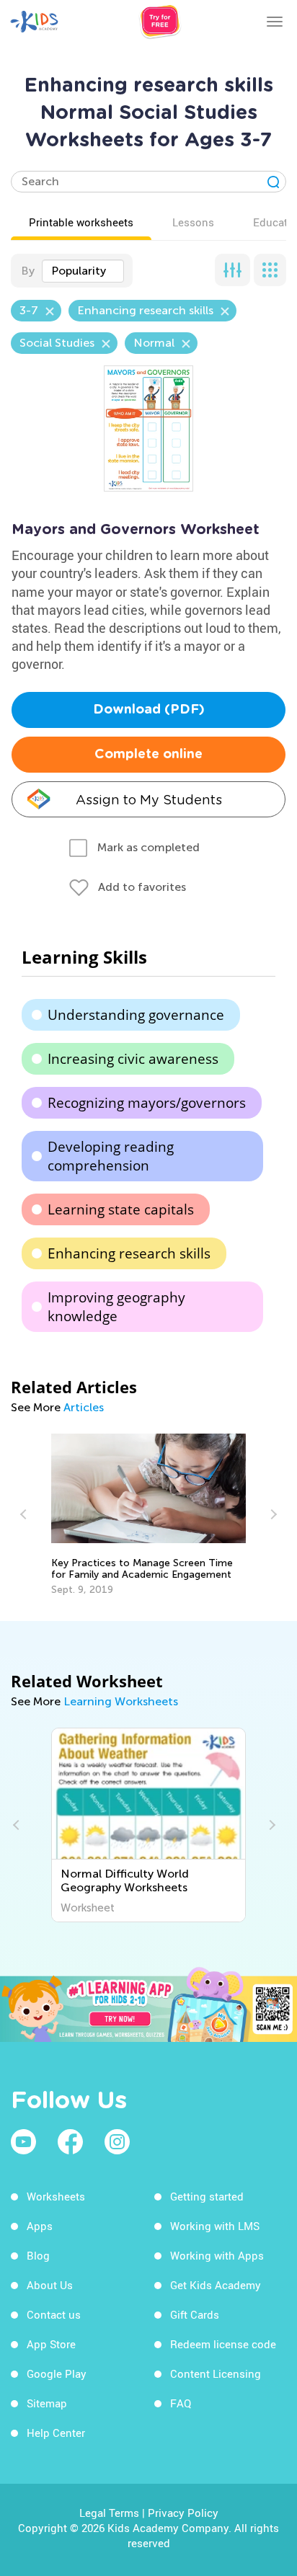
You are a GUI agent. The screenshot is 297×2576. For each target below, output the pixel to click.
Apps (40, 2226)
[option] (149, 1515)
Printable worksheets (81, 222)
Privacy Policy (183, 2513)
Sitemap (47, 2403)
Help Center (56, 2433)
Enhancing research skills (129, 1253)
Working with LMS (215, 2226)
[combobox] (83, 271)
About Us (50, 2285)
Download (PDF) (149, 710)
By (28, 271)
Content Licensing (216, 2373)
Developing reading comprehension (111, 1156)
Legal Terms (109, 2513)
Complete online (148, 755)
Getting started (207, 2196)
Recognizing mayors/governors (147, 1103)
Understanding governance (136, 1015)
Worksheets (56, 2196)
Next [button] (272, 1514)
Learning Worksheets (121, 1701)
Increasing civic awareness (133, 1059)
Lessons (193, 222)
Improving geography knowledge (116, 1307)
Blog (38, 2255)
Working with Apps (217, 2255)
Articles (84, 1407)
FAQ (181, 2403)
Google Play (57, 2373)
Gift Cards (195, 2314)
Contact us (54, 2314)
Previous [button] (25, 1514)
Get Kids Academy (216, 2285)
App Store (51, 2344)
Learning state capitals (121, 1209)
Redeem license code (223, 2344)
